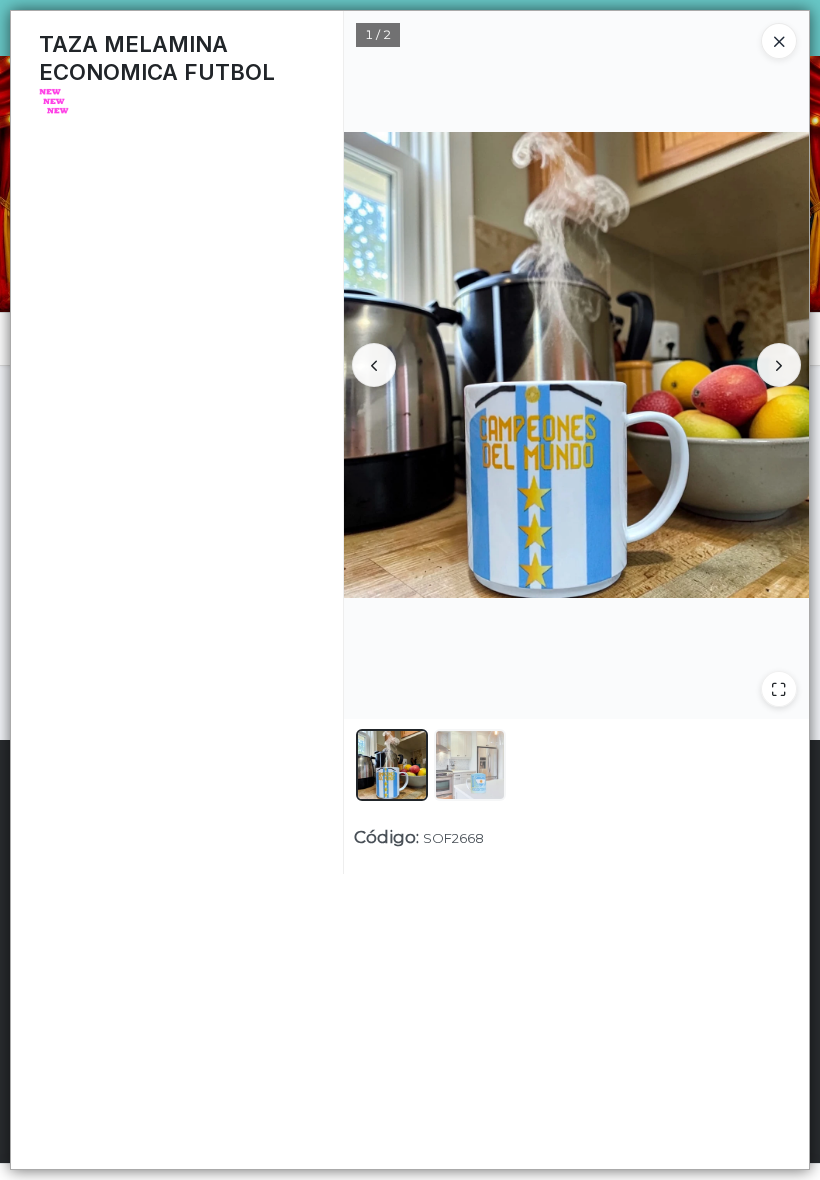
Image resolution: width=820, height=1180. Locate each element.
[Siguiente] (779, 365)
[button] (392, 765)
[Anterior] (374, 365)
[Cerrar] (779, 41)
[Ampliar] (779, 689)
